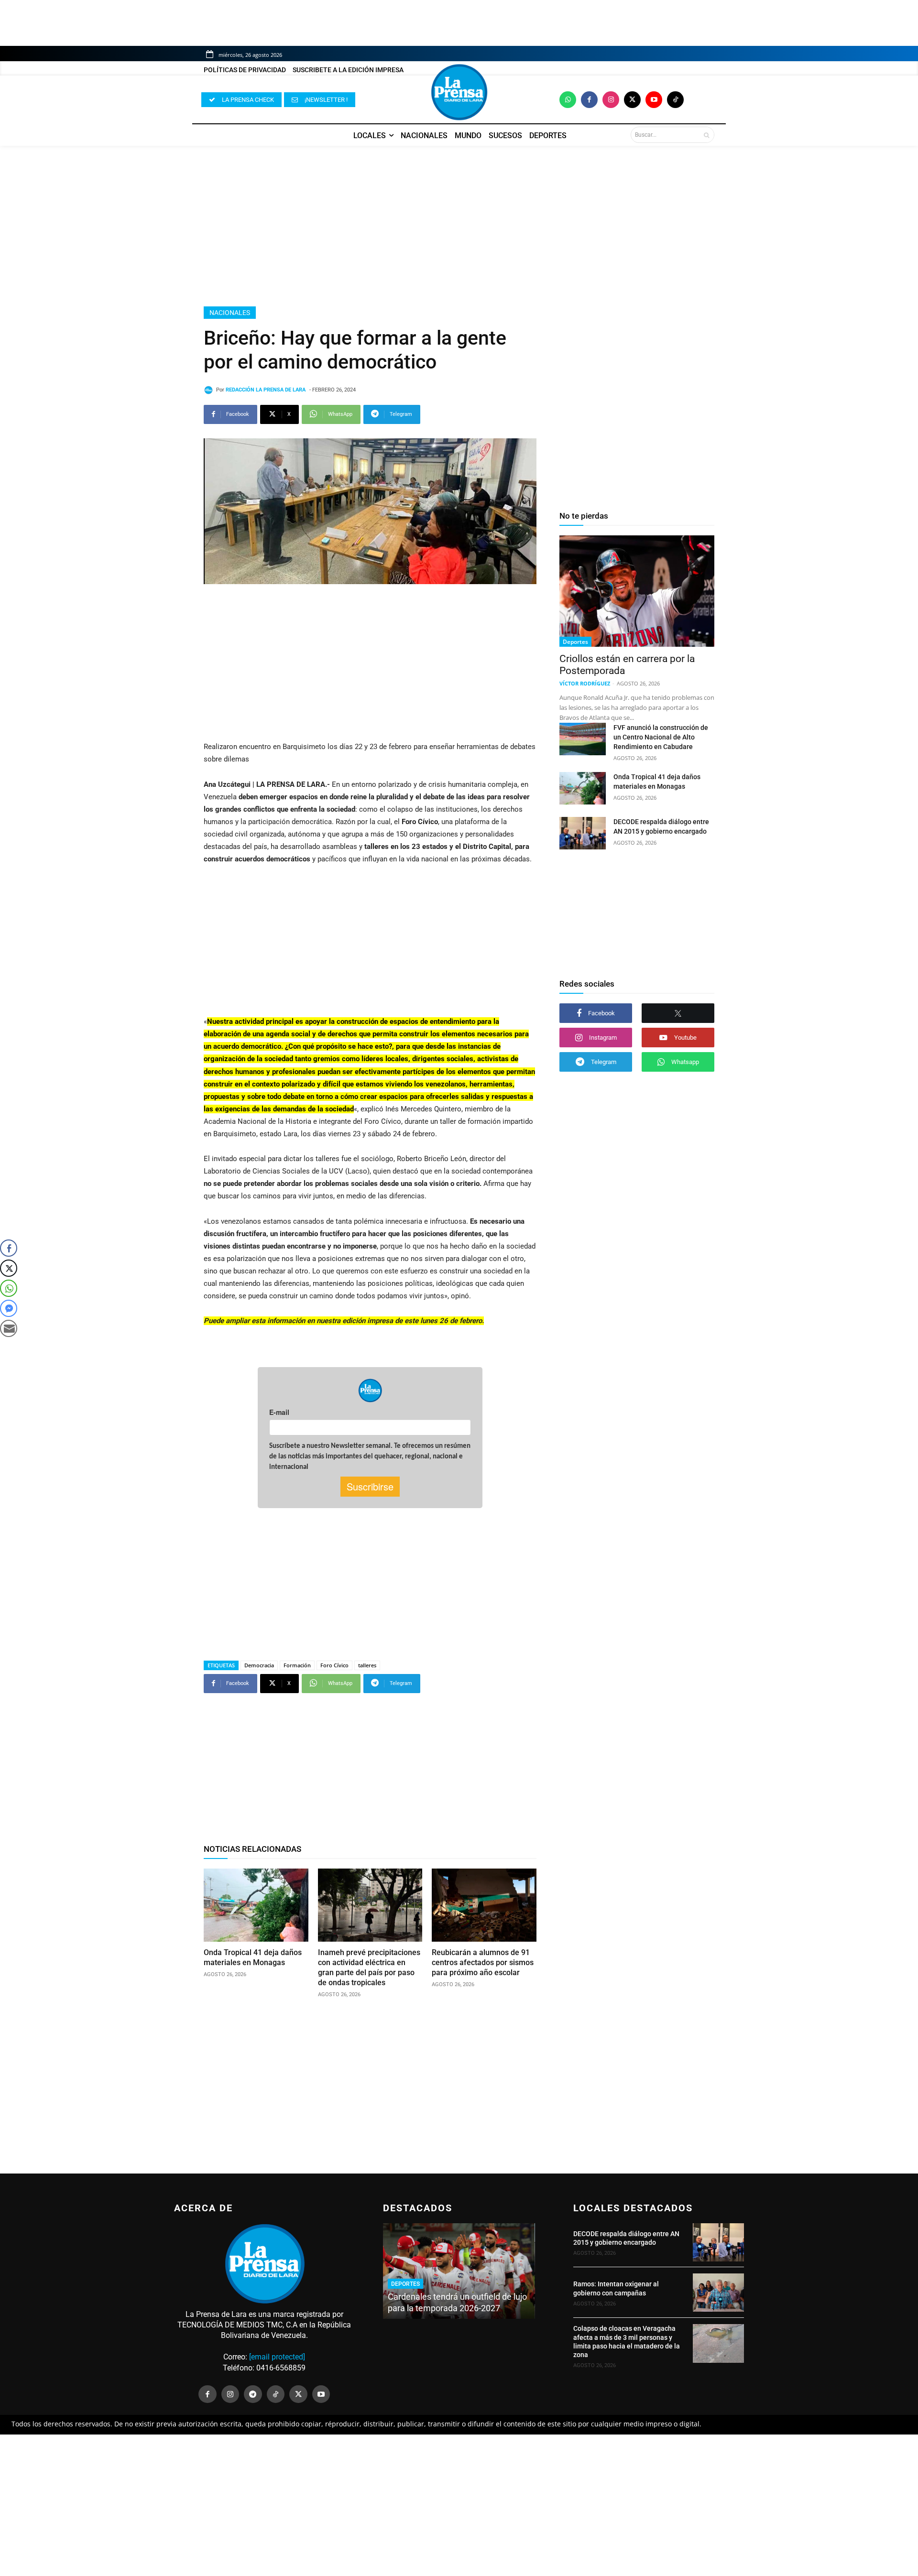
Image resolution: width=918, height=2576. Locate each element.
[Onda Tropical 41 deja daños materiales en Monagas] (256, 1905)
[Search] (706, 135)
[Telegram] (253, 2394)
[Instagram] (611, 100)
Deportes (575, 642)
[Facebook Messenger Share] (9, 1308)
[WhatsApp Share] (9, 1288)
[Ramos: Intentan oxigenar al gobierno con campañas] (718, 2293)
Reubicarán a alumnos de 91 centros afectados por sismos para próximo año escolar (483, 1962)
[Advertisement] (459, 226)
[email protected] (277, 2357)
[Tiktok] (675, 100)
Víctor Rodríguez (585, 683)
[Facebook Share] (9, 1248)
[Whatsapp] (568, 100)
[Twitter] (632, 100)
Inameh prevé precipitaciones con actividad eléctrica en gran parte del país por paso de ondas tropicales (369, 1967)
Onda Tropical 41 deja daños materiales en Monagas (253, 1957)
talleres (367, 1665)
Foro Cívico (334, 1665)
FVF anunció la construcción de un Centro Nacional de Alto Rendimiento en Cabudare (661, 737)
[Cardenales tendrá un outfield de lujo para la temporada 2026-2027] (459, 2271)
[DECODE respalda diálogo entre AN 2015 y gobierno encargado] (583, 833)
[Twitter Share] (9, 1268)
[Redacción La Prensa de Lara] (210, 390)
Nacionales (230, 313)
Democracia (259, 1665)
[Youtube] (654, 100)
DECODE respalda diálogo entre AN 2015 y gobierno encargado (626, 2238)
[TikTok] (276, 2394)
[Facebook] (589, 100)
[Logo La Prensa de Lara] (459, 92)
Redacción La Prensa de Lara (266, 390)
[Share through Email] (9, 1328)
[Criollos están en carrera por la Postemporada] (637, 591)
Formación (297, 1665)
